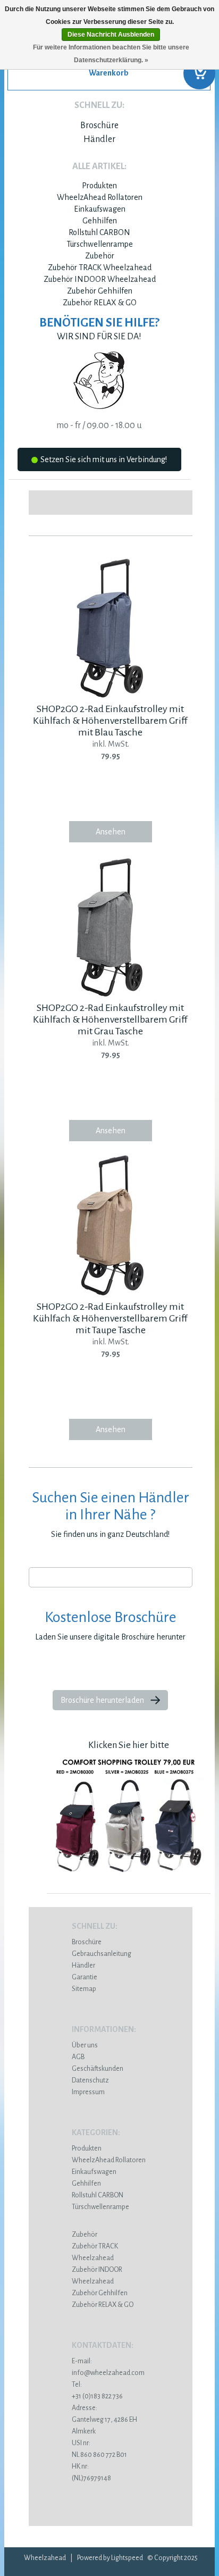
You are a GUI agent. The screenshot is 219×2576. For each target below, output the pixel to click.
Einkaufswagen (100, 209)
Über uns (85, 2045)
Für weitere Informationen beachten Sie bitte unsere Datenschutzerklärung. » (111, 54)
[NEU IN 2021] (129, 1879)
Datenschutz (90, 2080)
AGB (78, 2057)
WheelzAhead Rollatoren (100, 197)
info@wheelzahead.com (108, 2373)
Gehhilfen (100, 221)
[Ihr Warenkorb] (109, 77)
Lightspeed (127, 2558)
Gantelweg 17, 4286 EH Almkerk (104, 2420)
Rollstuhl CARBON (99, 232)
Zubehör (100, 256)
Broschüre (99, 126)
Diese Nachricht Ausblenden (111, 35)
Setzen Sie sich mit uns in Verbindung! (104, 459)
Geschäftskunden (98, 2069)
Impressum (88, 2092)
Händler (99, 139)
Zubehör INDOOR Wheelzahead (100, 279)
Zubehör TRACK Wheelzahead (100, 267)
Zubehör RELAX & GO (100, 303)
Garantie (85, 1977)
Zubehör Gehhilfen (100, 291)
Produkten (99, 186)
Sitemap (84, 1989)
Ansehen (111, 832)
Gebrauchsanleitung (102, 1954)
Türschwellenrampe (100, 244)
